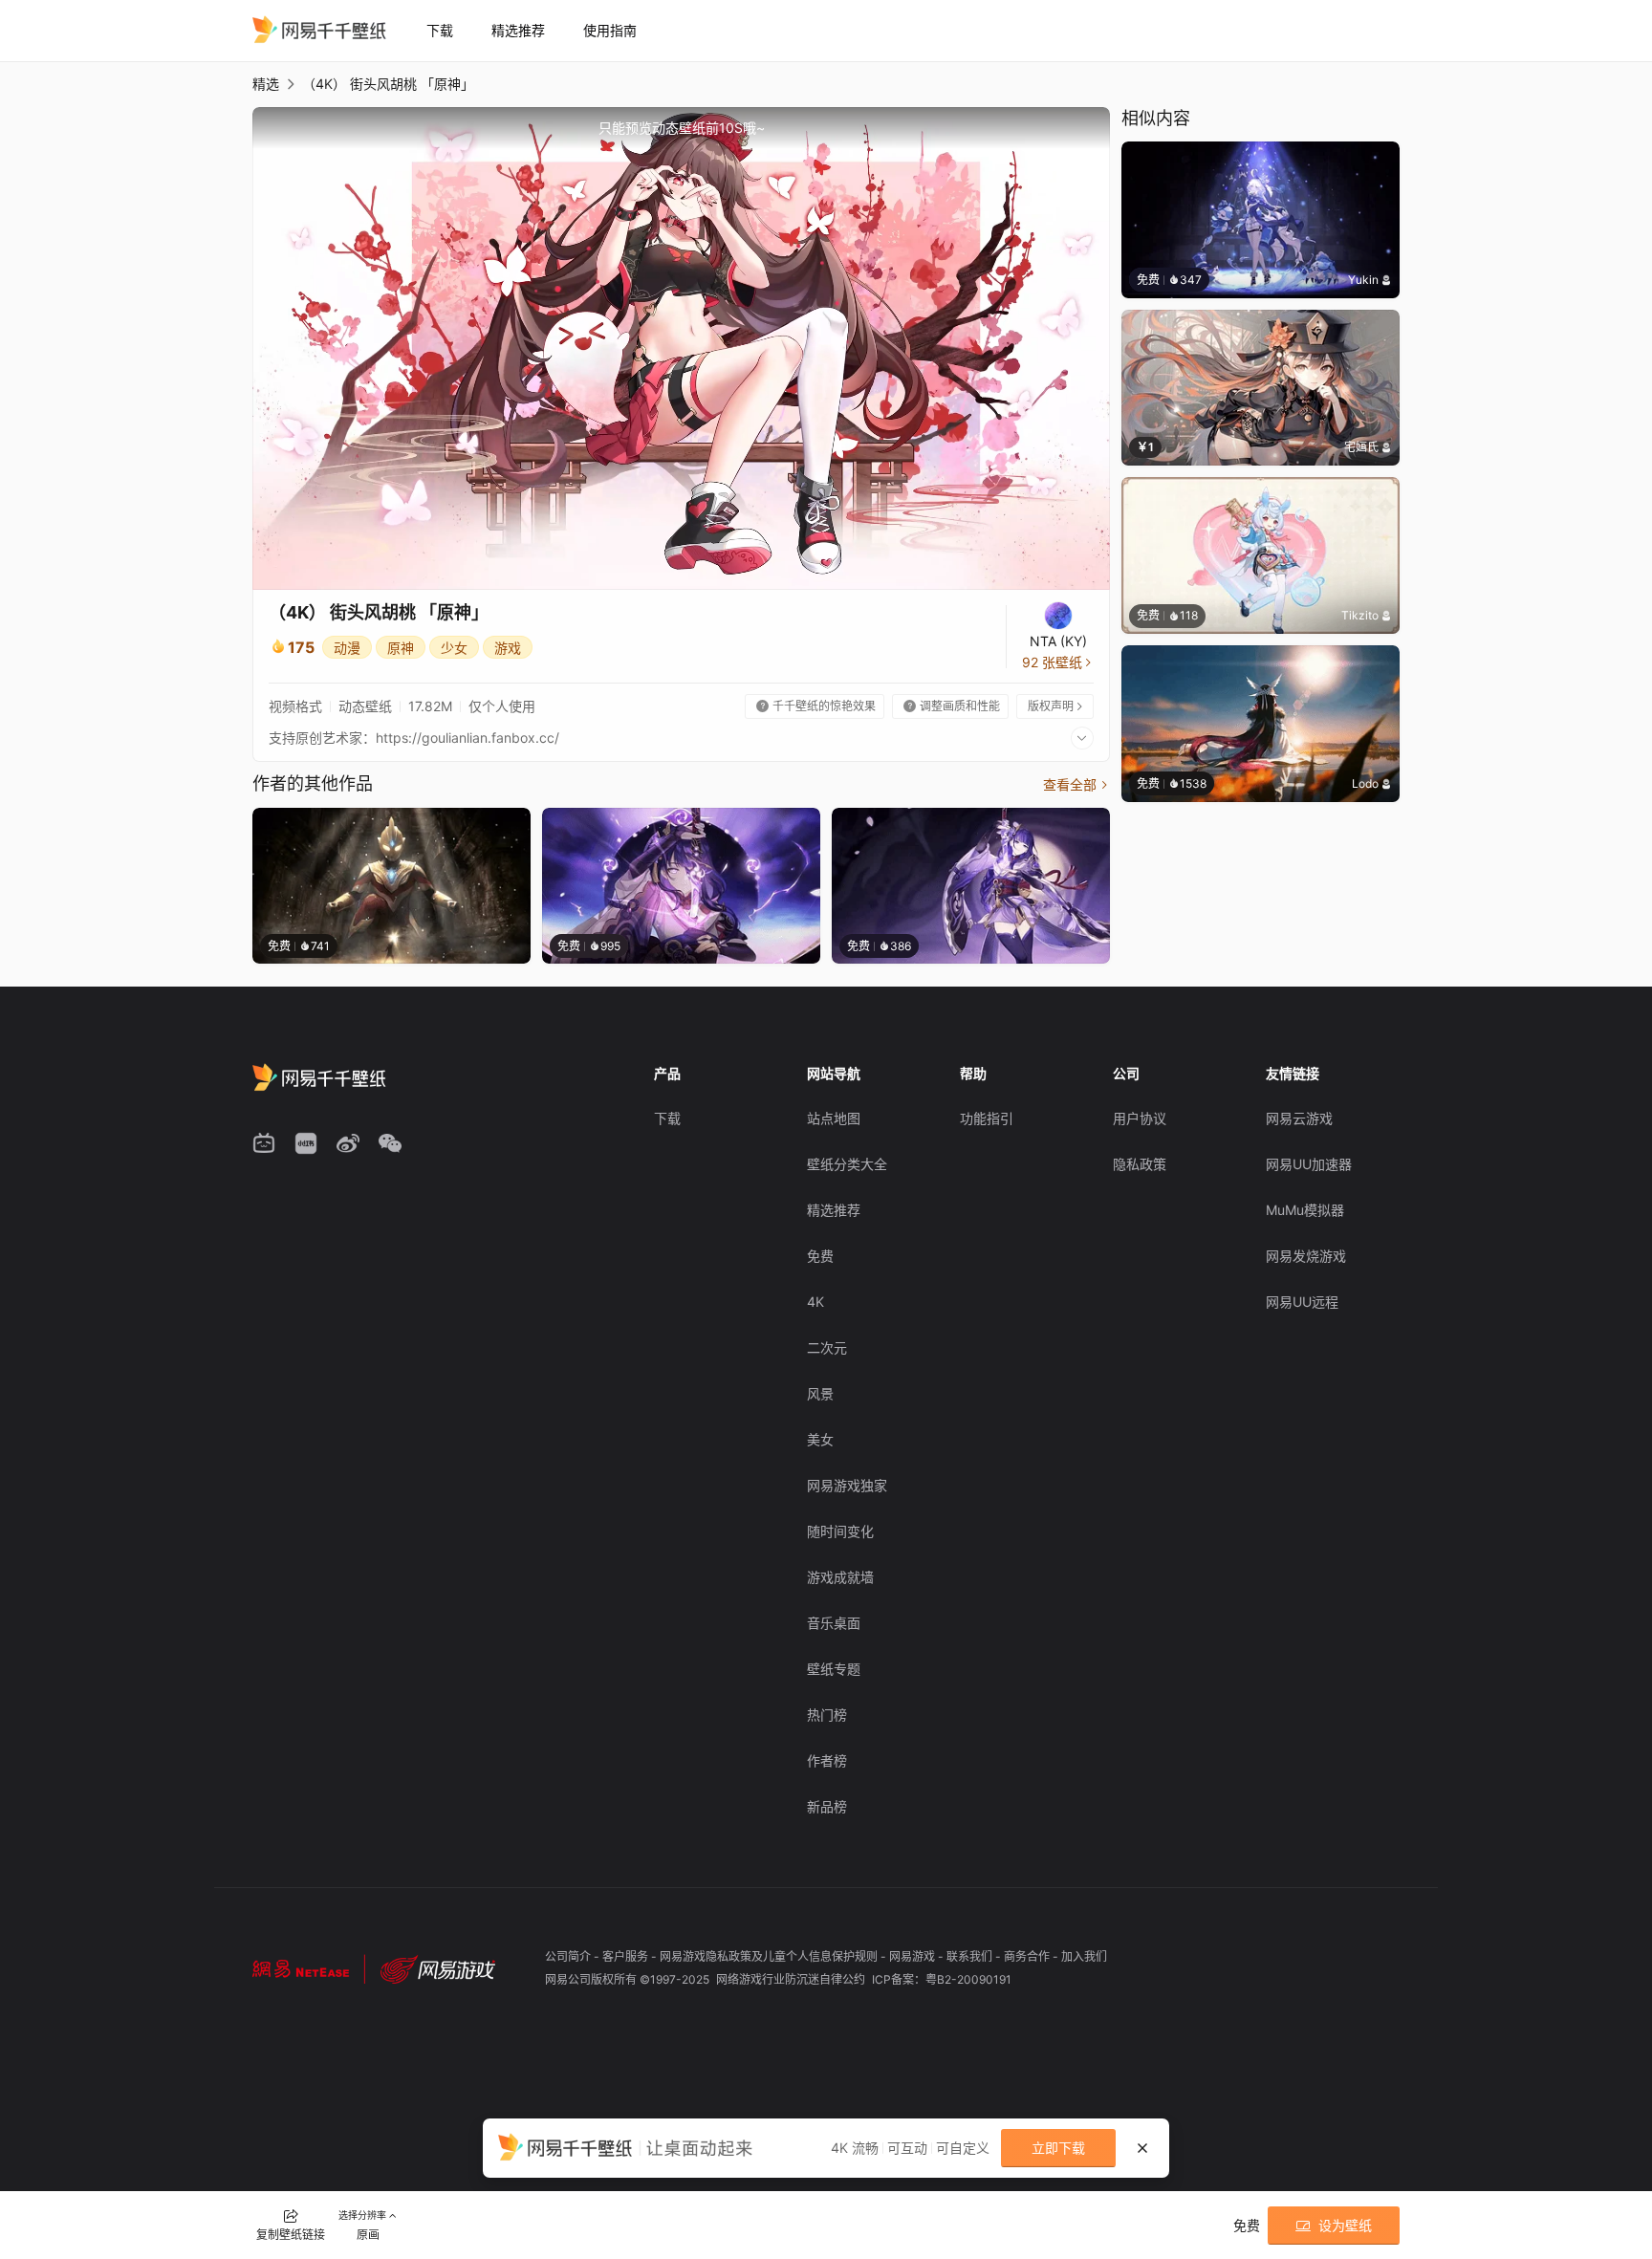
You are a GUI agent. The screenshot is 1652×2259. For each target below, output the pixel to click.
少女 (454, 648)
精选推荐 (518, 30)
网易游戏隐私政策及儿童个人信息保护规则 (770, 1956)
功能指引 (987, 1118)
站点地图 (834, 1118)
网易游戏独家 (847, 1485)
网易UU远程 (1302, 1302)
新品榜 (827, 1806)
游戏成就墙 (840, 1577)
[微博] (348, 1143)
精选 (266, 84)
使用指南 (610, 30)
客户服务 (627, 1956)
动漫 (347, 648)
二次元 (827, 1347)
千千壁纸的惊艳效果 (816, 706)
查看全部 (1076, 784)
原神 (401, 648)
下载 (440, 30)
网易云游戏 (1299, 1118)
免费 (820, 1256)
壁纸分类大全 (847, 1164)
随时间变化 (840, 1531)
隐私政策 (1140, 1164)
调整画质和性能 (952, 706)
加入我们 (1084, 1956)
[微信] (390, 1143)
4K (815, 1302)
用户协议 (1140, 1118)
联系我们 (971, 1956)
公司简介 (569, 1956)
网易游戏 (913, 1956)
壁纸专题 (834, 1669)
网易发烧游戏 (1306, 1256)
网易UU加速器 (1309, 1164)
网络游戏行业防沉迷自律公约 (792, 1979)
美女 (820, 1439)
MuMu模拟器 (1305, 1210)
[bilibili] (264, 1143)
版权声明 (1056, 706)
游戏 (508, 648)
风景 (820, 1393)
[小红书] (306, 1143)
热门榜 (827, 1715)
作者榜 (827, 1760)
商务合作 (1028, 1956)
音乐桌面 (834, 1623)
